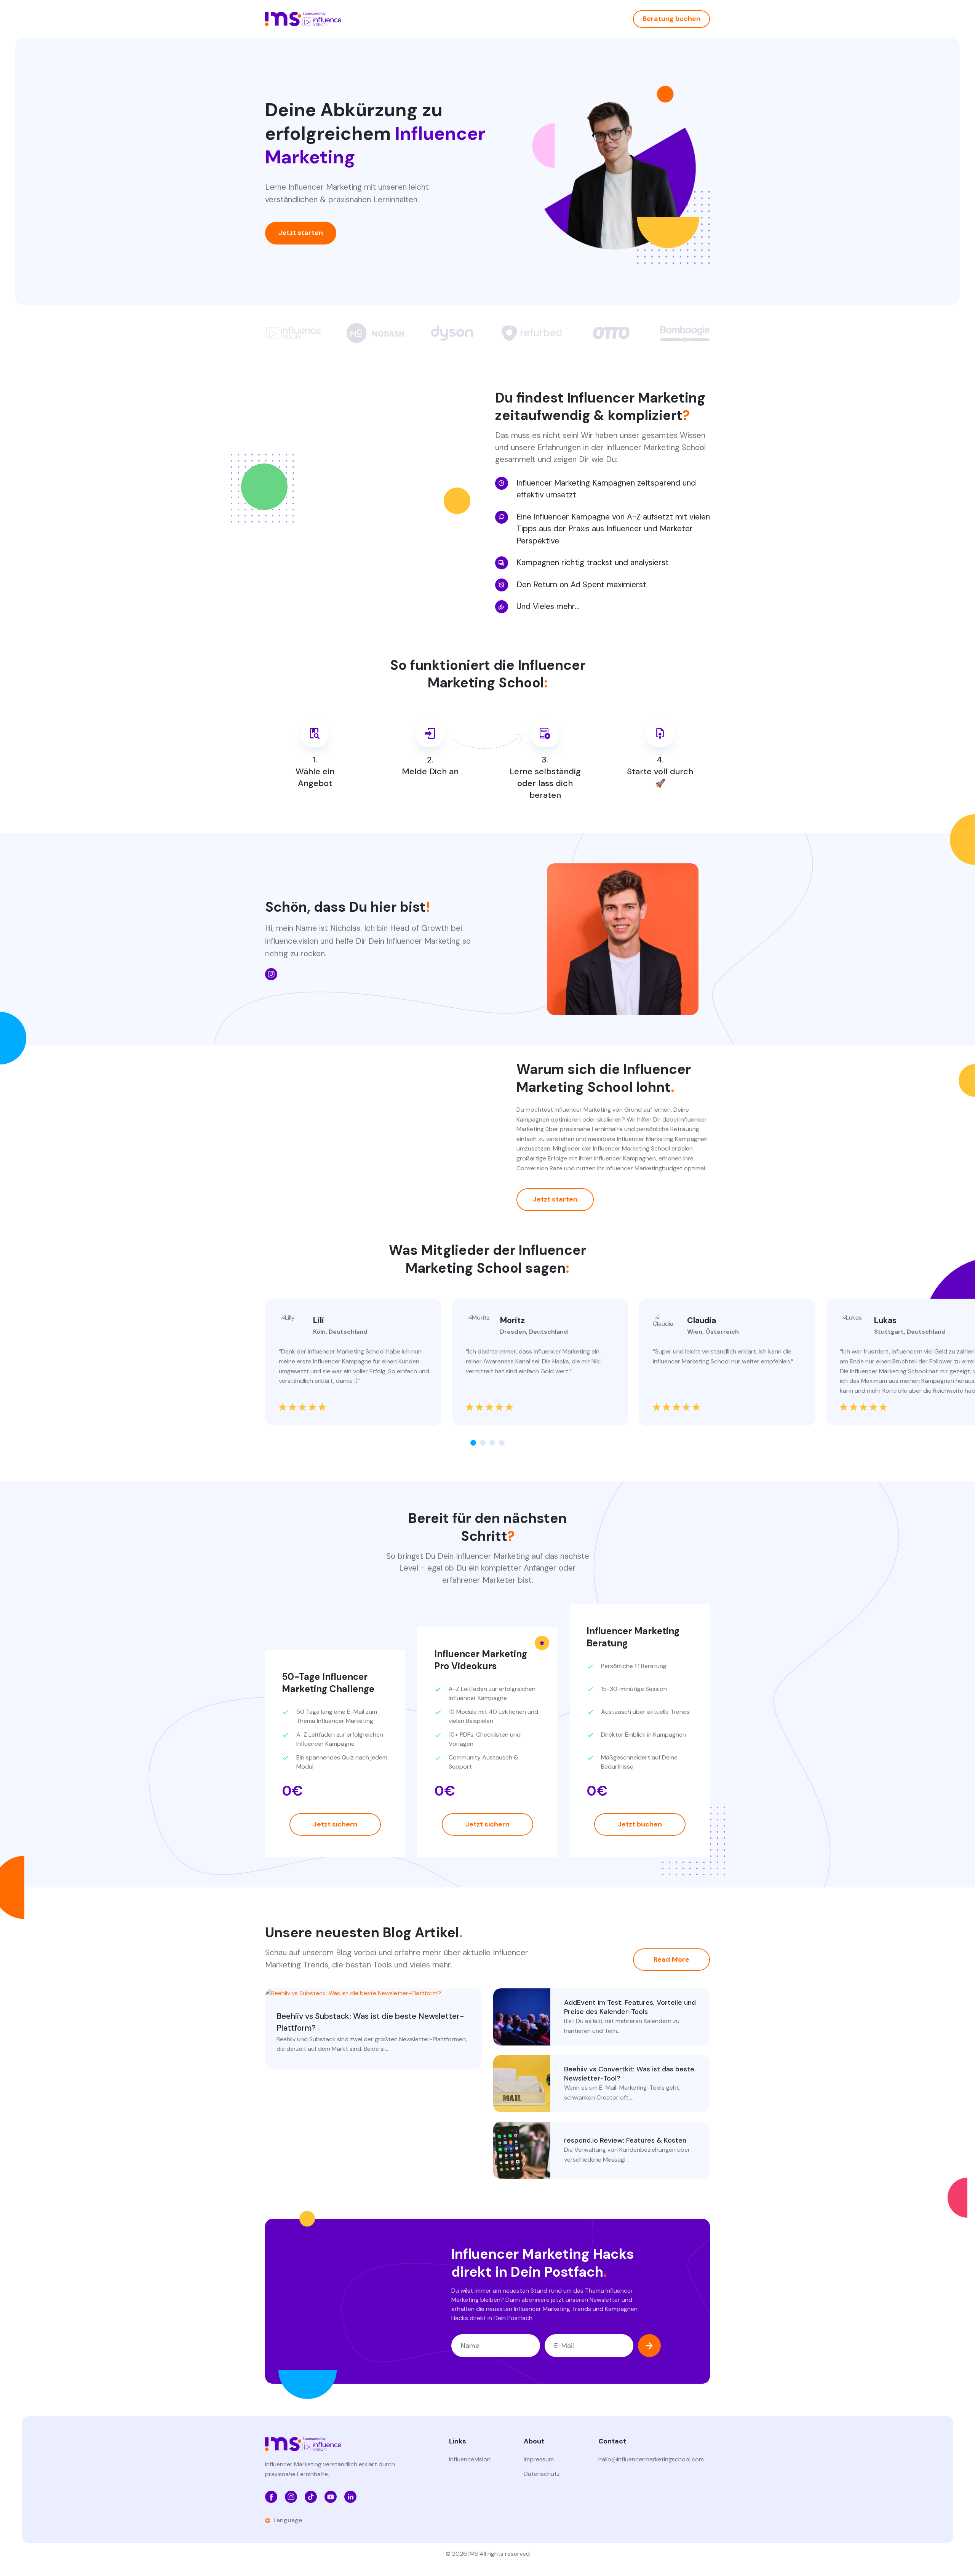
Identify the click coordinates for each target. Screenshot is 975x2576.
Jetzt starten (301, 233)
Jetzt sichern (335, 1824)
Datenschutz (542, 2474)
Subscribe (649, 2346)
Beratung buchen (671, 19)
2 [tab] (483, 1443)
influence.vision (470, 2459)
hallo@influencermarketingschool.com (651, 2459)
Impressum (539, 2459)
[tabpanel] (353, 1362)
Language (288, 2520)
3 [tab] (492, 1443)
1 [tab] (473, 1443)
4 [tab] (502, 1443)
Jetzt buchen (640, 1824)
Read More (671, 1959)
